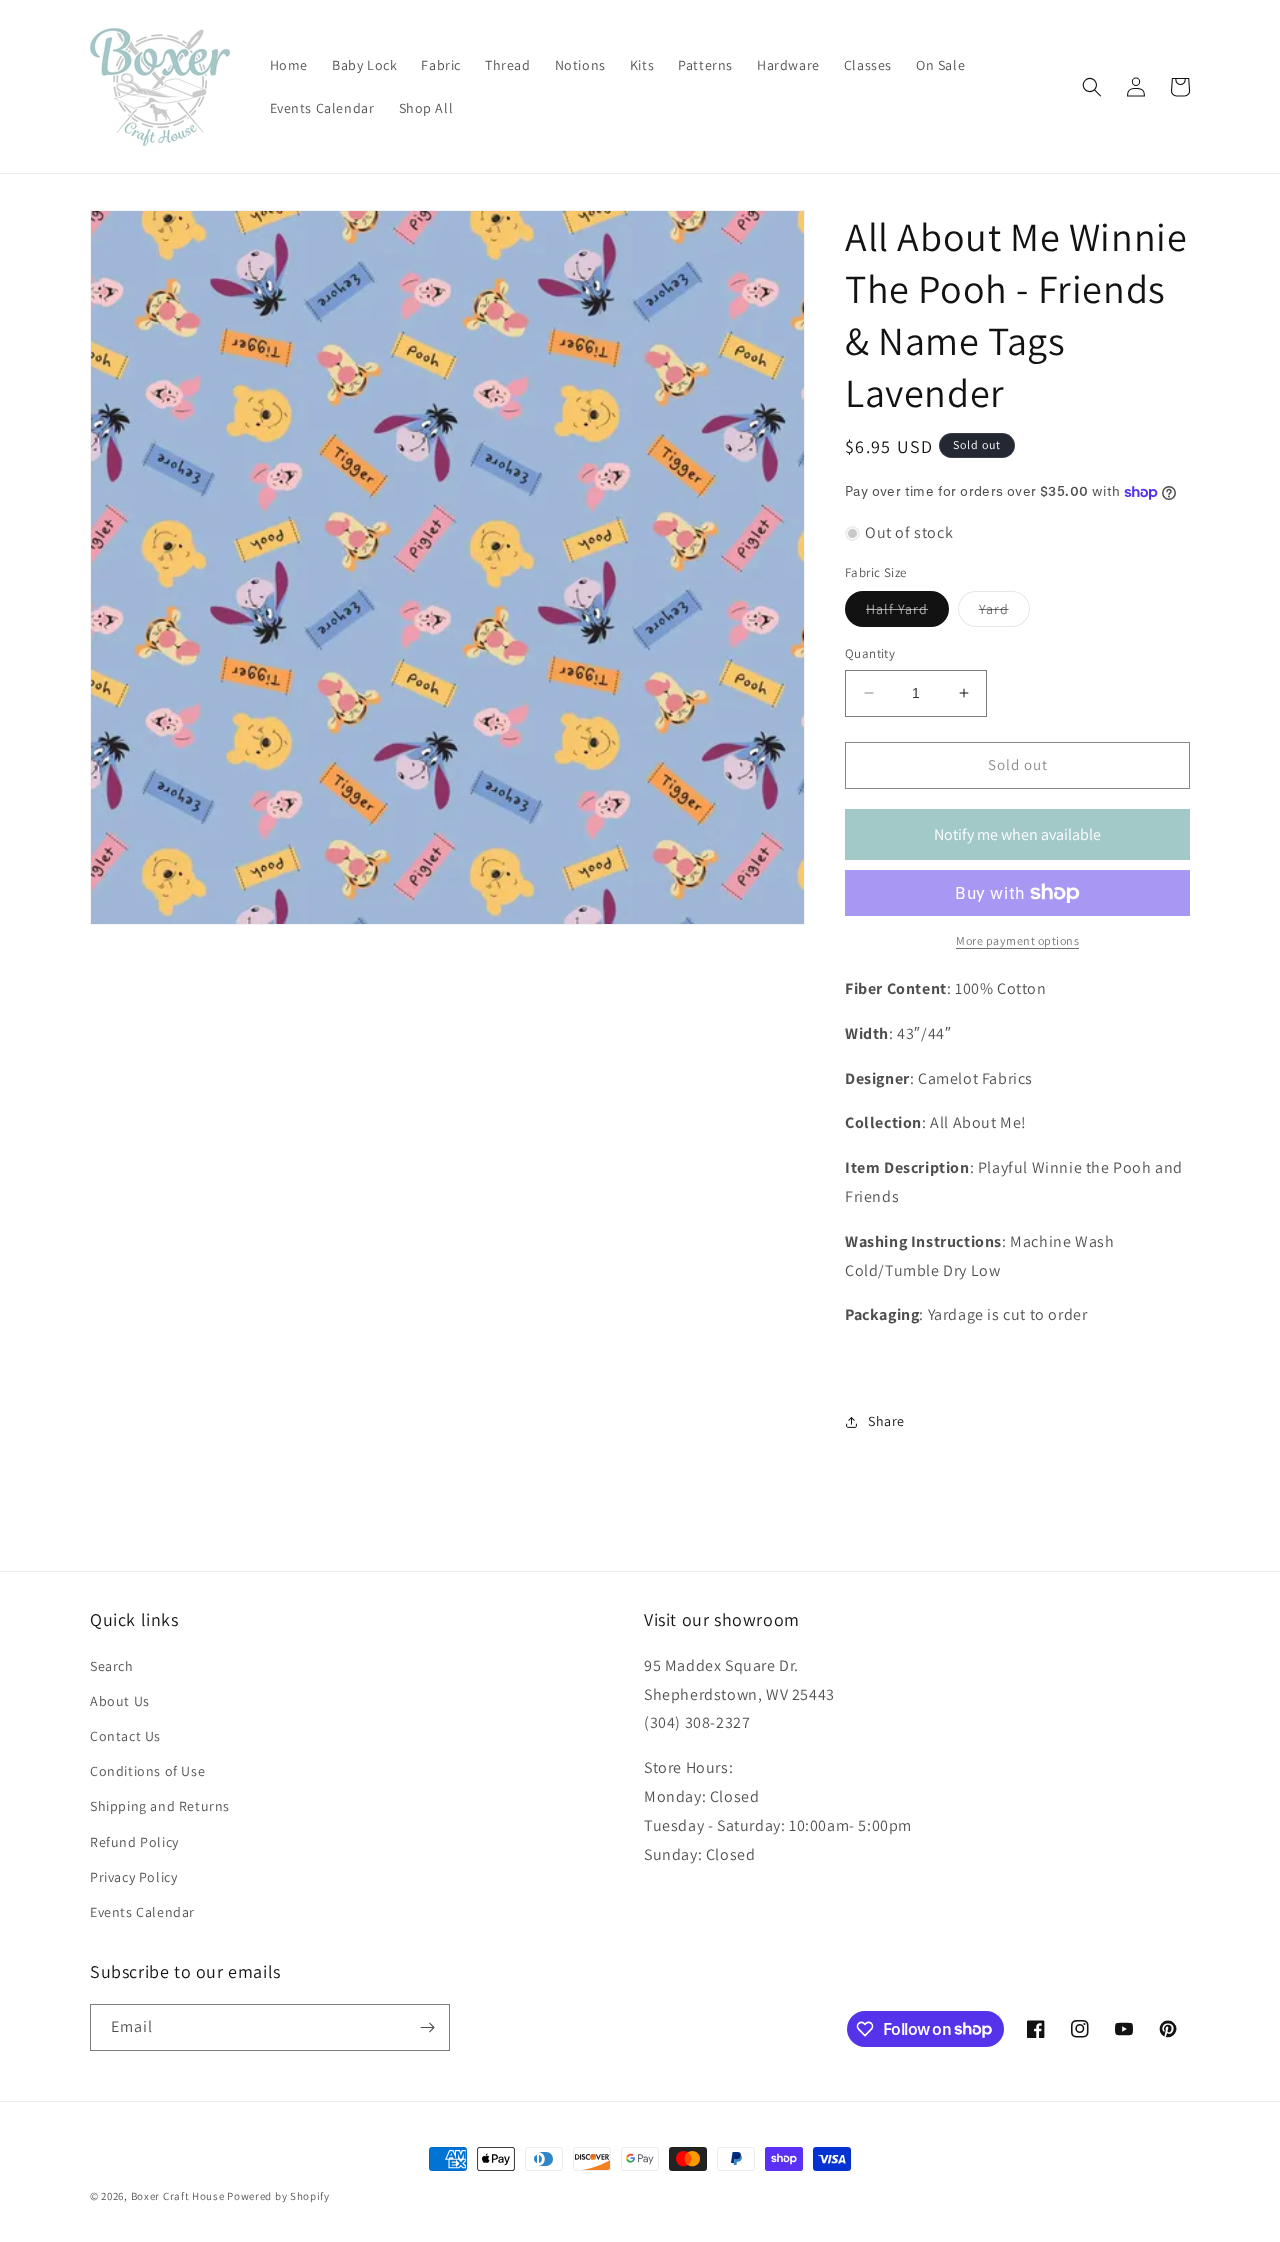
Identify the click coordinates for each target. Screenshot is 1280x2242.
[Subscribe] (427, 2027)
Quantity (870, 653)
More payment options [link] (1017, 940)
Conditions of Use (147, 1771)
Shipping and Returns (160, 1806)
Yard (1004, 613)
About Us (120, 1701)
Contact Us (125, 1736)
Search (112, 1666)
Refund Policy (134, 1842)
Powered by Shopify (278, 2196)
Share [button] (886, 1421)
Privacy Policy (133, 1877)
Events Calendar (142, 1912)
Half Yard (907, 613)
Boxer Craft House (178, 2196)
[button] (1092, 87)
